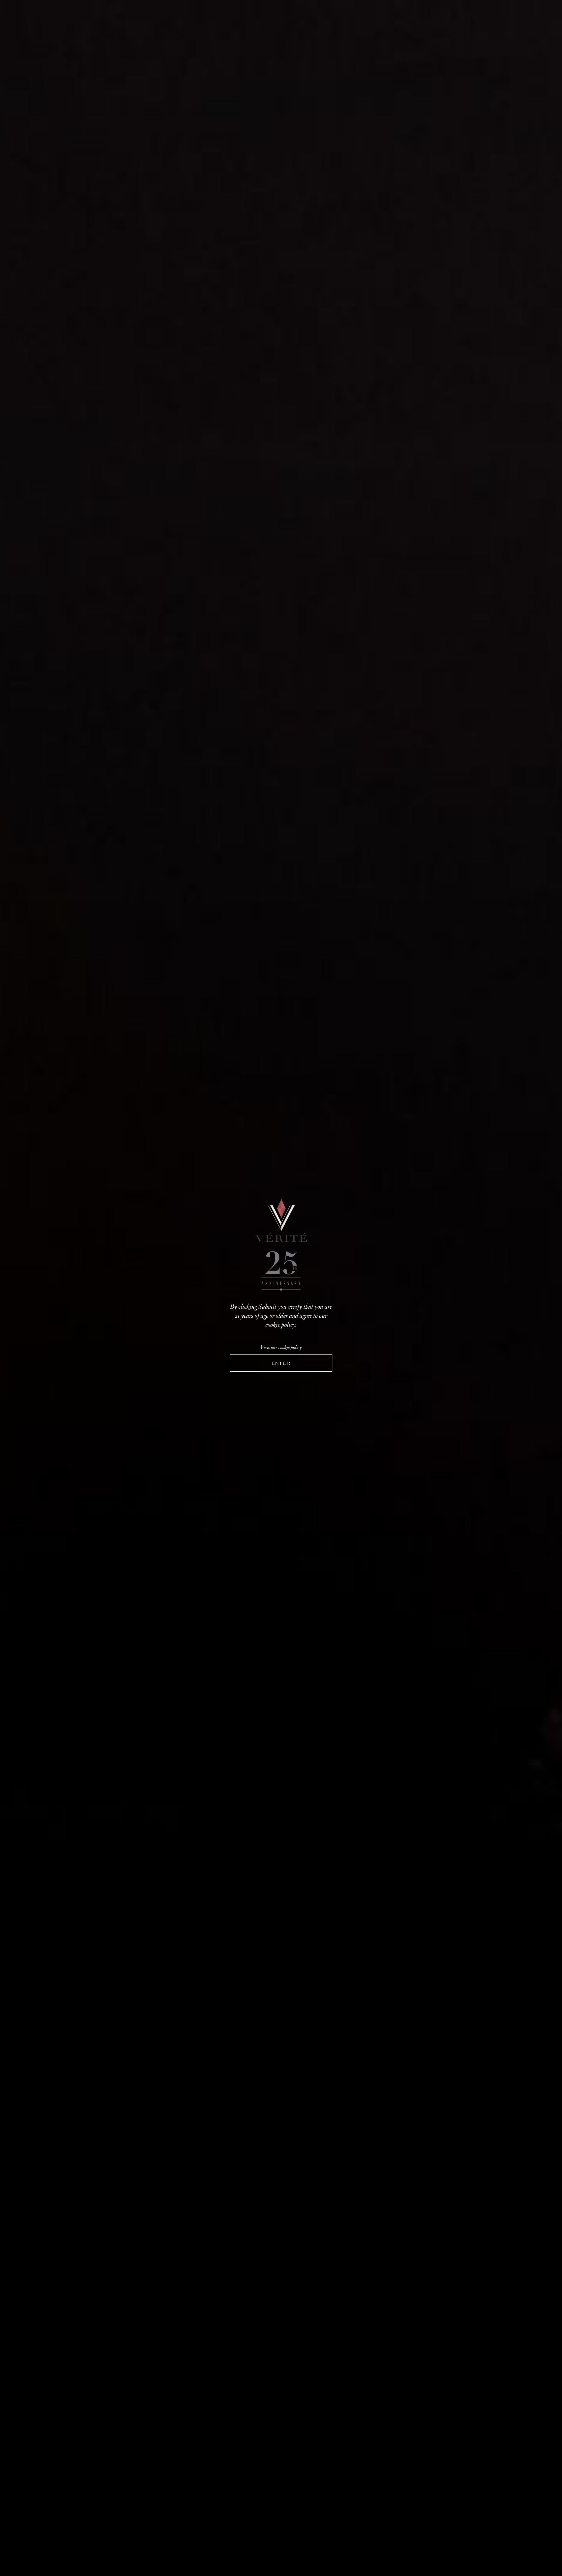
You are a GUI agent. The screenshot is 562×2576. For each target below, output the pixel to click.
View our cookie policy (281, 1347)
